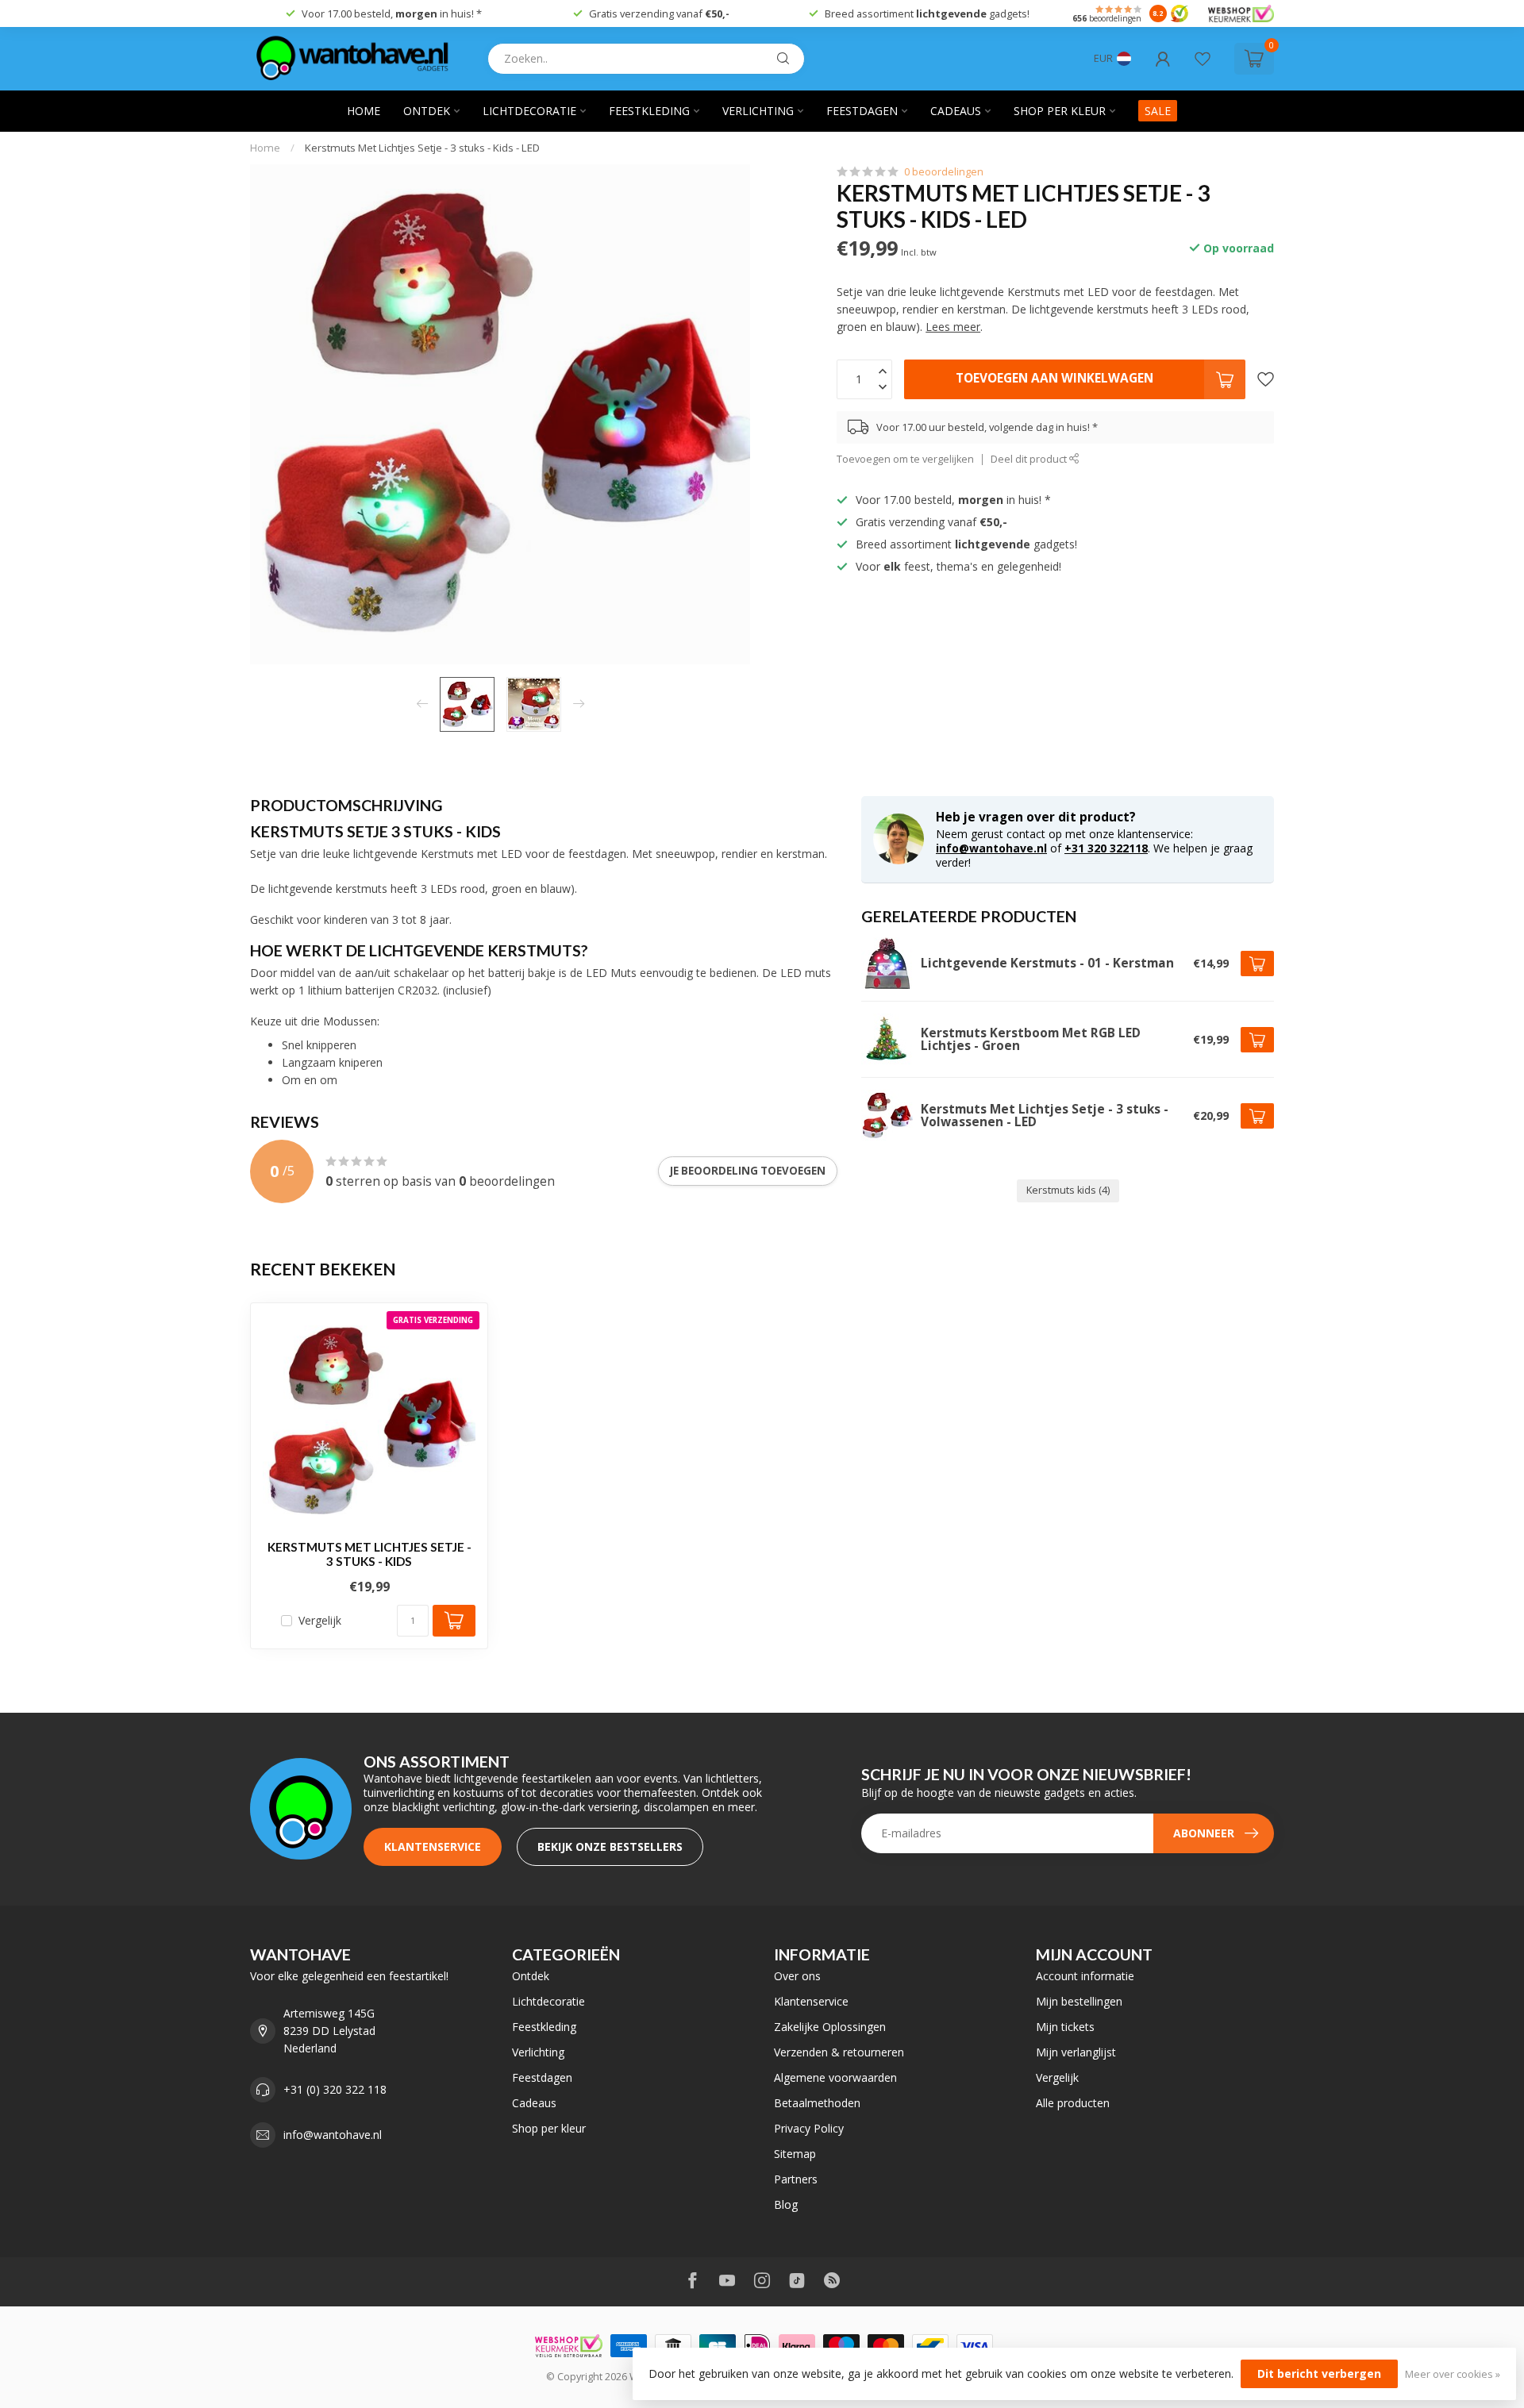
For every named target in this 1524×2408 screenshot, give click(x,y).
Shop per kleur (1060, 111)
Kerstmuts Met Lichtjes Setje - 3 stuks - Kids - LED (422, 148)
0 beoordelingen (944, 172)
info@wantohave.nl (991, 848)
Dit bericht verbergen (1319, 2373)
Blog (786, 2204)
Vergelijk (320, 1620)
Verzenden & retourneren (839, 2052)
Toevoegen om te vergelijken (905, 459)
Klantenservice (433, 1846)
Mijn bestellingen (1079, 2001)
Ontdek (427, 111)
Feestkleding (649, 111)
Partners (796, 2179)
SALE (1158, 111)
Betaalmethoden (817, 2103)
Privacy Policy (809, 2128)
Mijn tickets (1065, 2027)
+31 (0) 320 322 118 (335, 2089)
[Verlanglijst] (1203, 59)
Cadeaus (956, 111)
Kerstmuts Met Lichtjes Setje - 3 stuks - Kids (369, 1554)
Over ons (797, 1976)
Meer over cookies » (1453, 2374)
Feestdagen (862, 111)
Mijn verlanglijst (1076, 2052)
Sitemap (795, 2154)
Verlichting (758, 111)
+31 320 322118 (1106, 848)
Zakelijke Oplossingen (830, 2027)
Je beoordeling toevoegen (748, 1171)
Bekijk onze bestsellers (610, 1846)
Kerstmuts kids (1068, 1190)
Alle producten (1073, 2103)
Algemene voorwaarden (835, 2077)
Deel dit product (1030, 459)
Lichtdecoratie (529, 111)
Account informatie (1085, 1976)
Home (364, 111)
